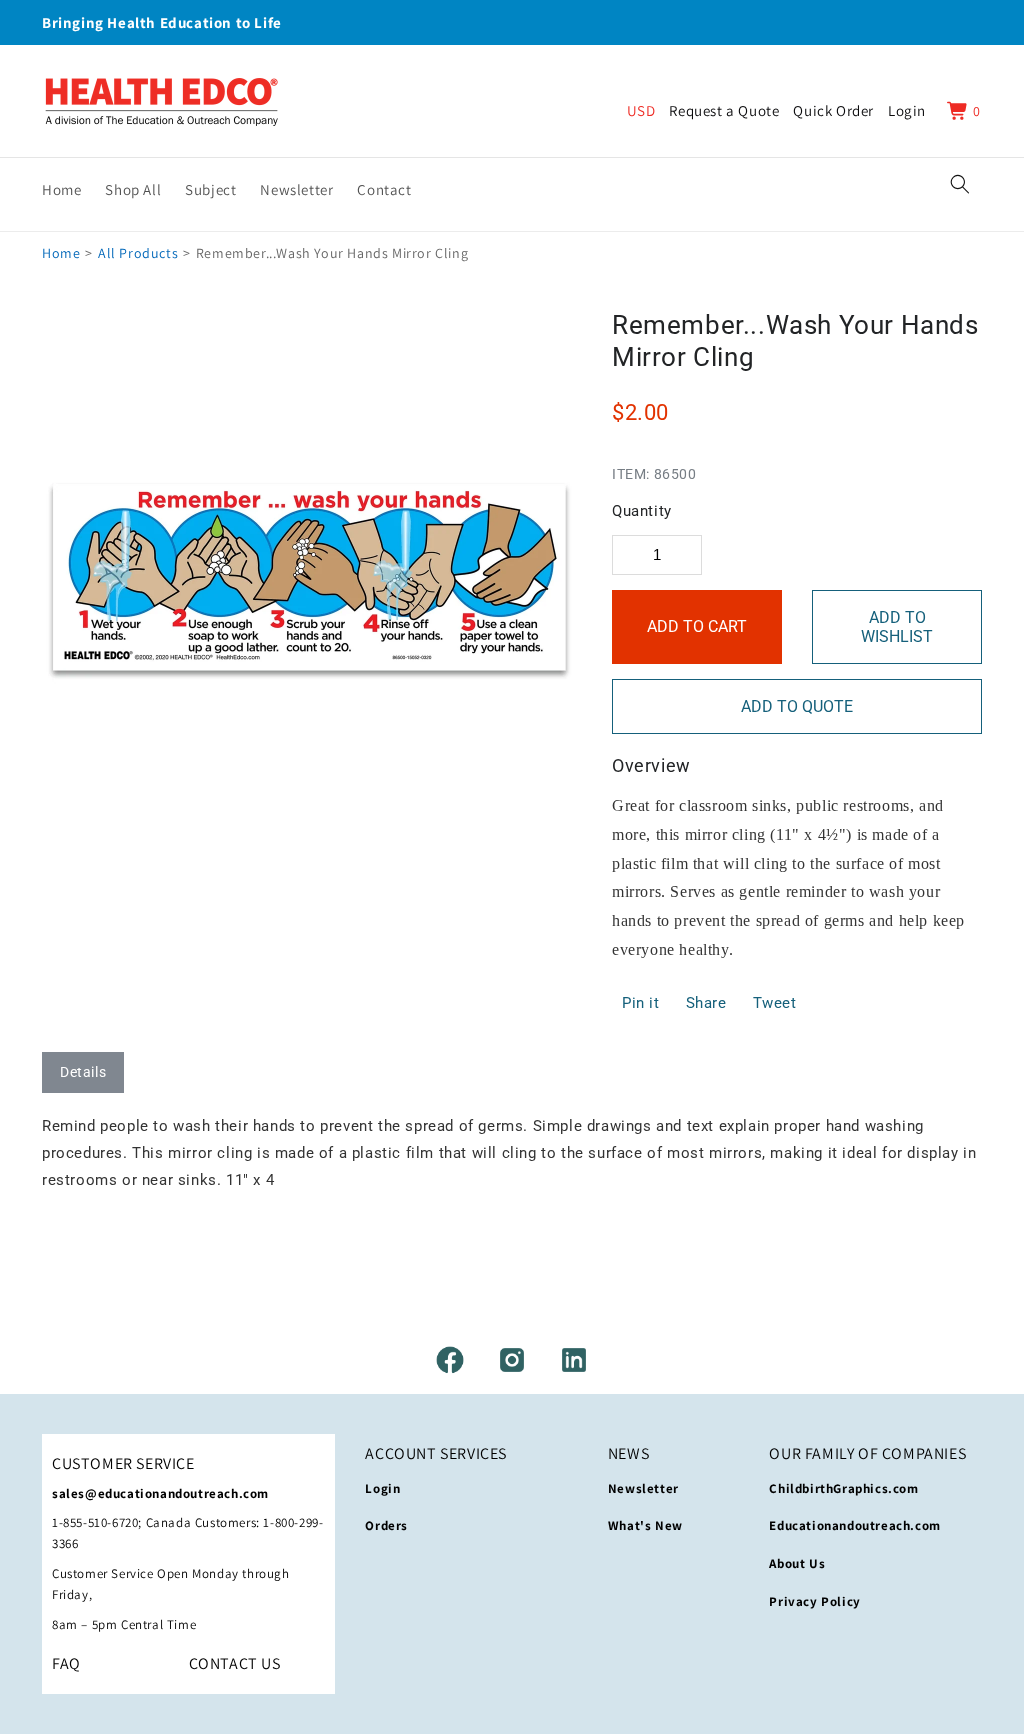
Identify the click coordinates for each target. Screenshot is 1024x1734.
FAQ (66, 1663)
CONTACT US (235, 1663)
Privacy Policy (814, 1601)
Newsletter (643, 1488)
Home (61, 253)
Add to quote (797, 706)
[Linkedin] (574, 1360)
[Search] (960, 184)
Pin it (641, 1003)
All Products (138, 253)
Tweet (775, 1003)
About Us (797, 1563)
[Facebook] (450, 1360)
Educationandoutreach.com (854, 1525)
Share (706, 1003)
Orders (386, 1525)
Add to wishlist (897, 627)
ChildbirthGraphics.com (843, 1488)
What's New (645, 1525)
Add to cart (697, 626)
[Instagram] (512, 1360)
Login (382, 1488)
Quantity (642, 511)
